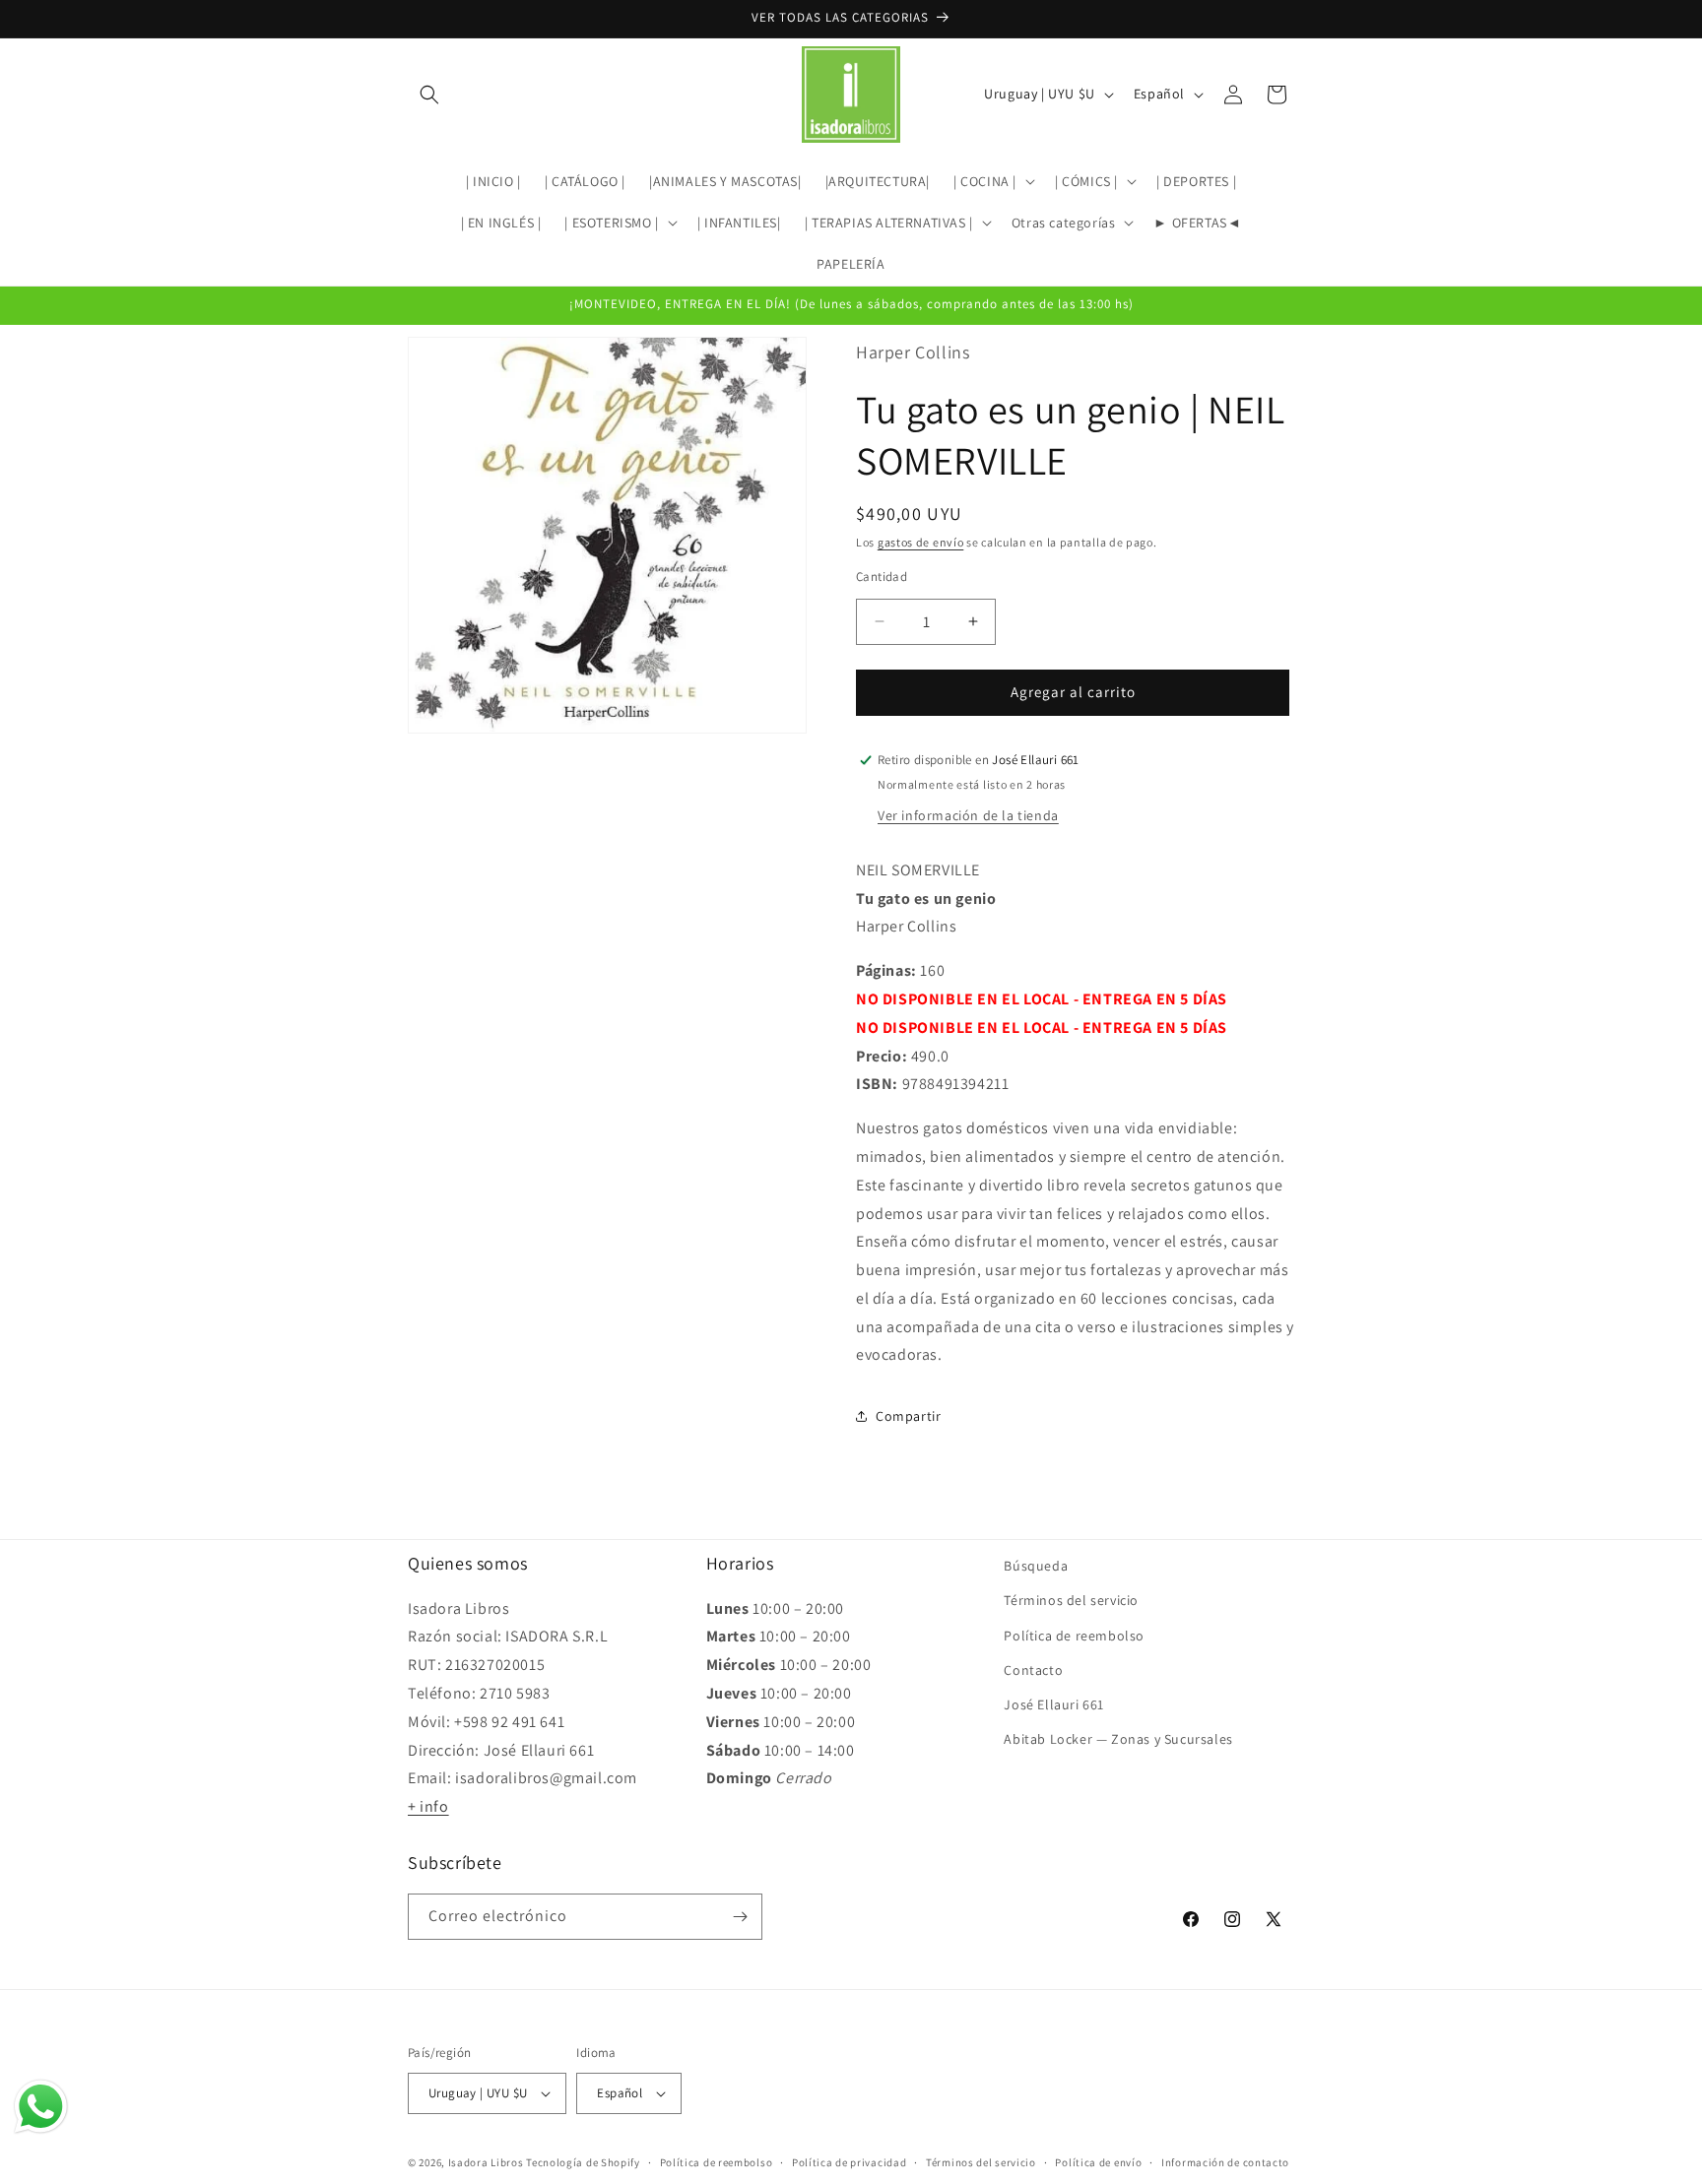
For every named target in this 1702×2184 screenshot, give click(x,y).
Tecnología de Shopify (583, 2162)
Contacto (1033, 1670)
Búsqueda (1036, 1566)
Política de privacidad (849, 2161)
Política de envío (1098, 2161)
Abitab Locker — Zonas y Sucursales (1118, 1739)
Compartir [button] (908, 1416)
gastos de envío (921, 542)
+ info (428, 1806)
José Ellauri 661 (1054, 1704)
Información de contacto (1225, 2161)
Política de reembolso (1074, 1635)
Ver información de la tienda (968, 815)
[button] (429, 95)
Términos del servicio (1071, 1600)
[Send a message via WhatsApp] (41, 2107)
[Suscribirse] (740, 1917)
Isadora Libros (486, 2162)
